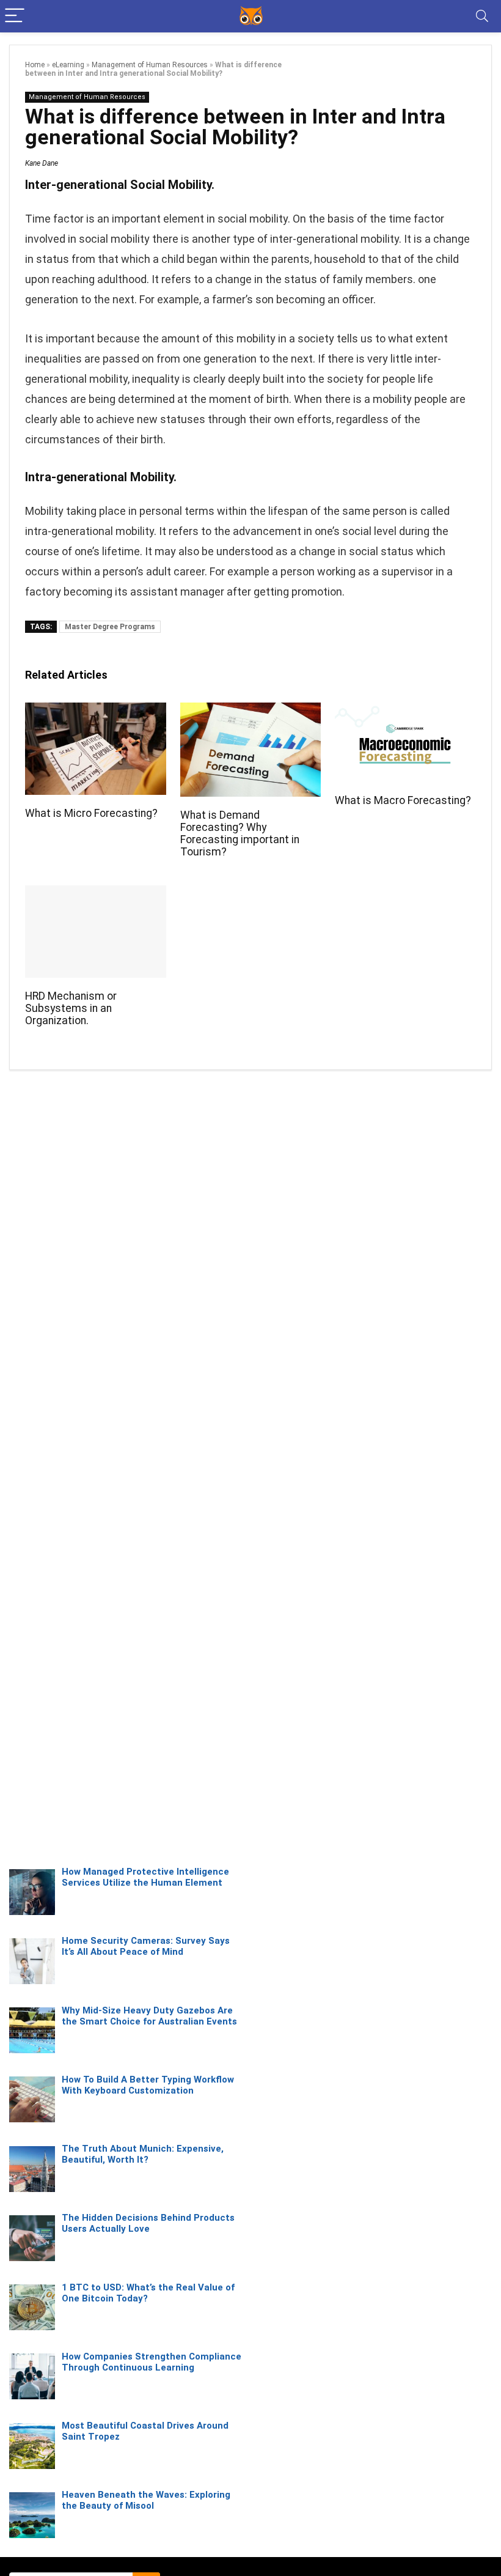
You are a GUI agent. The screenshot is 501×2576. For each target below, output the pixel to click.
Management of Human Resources (150, 65)
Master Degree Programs (110, 627)
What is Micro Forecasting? (91, 813)
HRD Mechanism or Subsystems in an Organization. (71, 1008)
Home (35, 65)
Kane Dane (42, 163)
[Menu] (15, 16)
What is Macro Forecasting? (403, 800)
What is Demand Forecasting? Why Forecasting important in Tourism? (240, 833)
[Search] (482, 16)
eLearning (68, 65)
